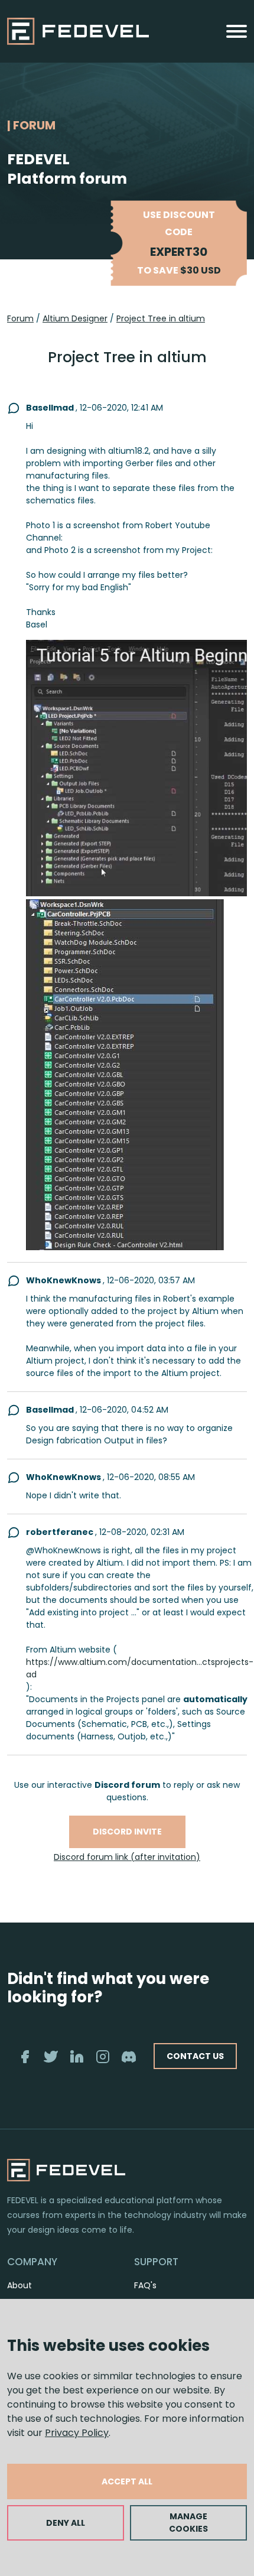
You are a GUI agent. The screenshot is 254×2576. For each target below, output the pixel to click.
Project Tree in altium (161, 318)
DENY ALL (66, 2523)
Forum (20, 318)
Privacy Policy (77, 2433)
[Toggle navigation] (237, 31)
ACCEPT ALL (127, 2481)
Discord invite (127, 1832)
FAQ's (145, 2285)
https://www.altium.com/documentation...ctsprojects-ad (140, 1668)
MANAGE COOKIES (188, 2523)
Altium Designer (75, 318)
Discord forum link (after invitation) (127, 1857)
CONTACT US (195, 2056)
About (19, 2285)
